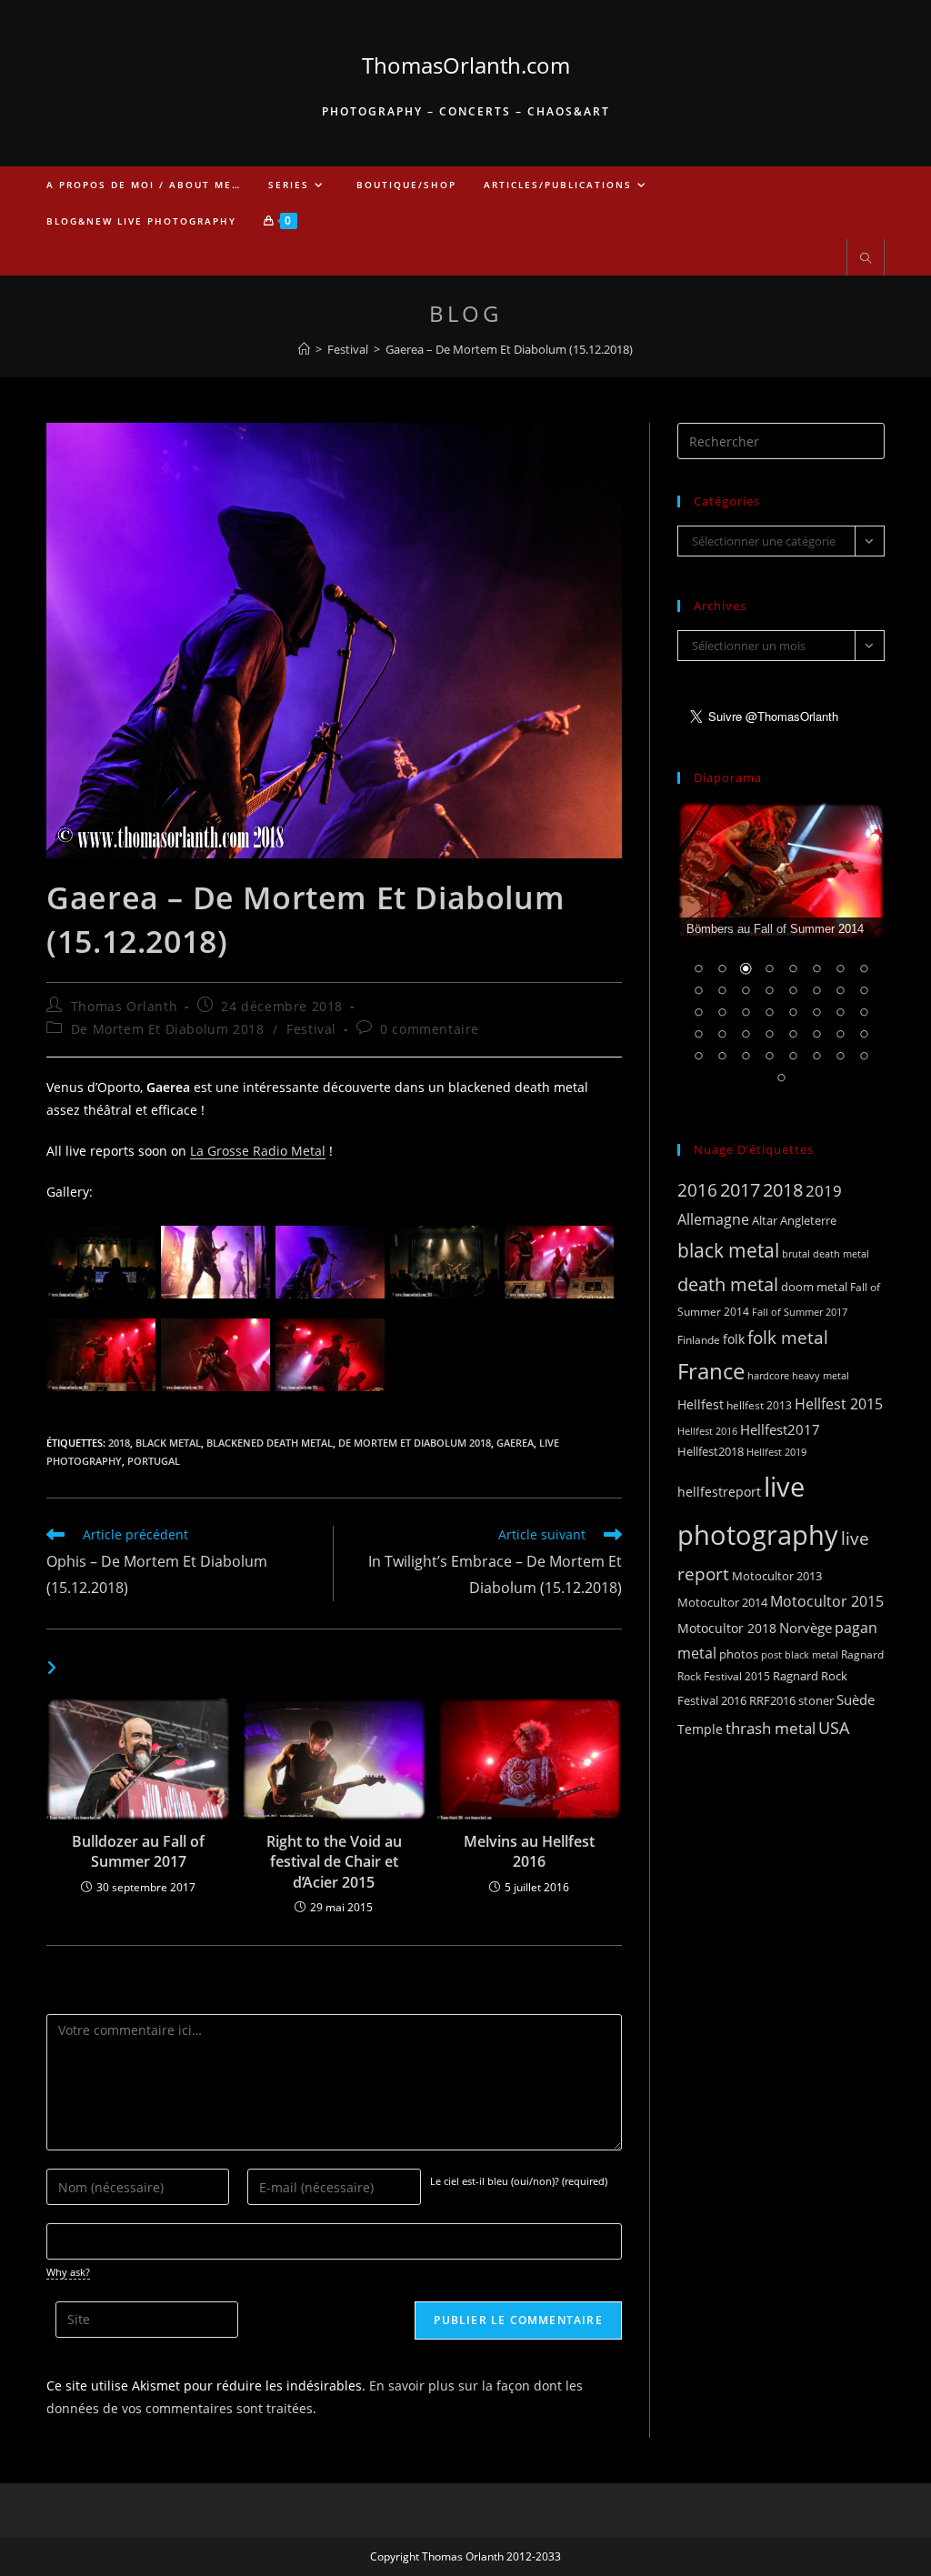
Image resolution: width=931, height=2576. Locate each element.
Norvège (806, 1628)
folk (734, 1339)
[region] (781, 955)
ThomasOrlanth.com (466, 65)
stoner (816, 1700)
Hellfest (701, 1404)
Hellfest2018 (711, 1452)
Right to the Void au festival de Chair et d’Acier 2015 (334, 1862)
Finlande (699, 1339)
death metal (728, 1284)
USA (834, 1727)
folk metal (788, 1337)
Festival (311, 1029)
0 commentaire (430, 1029)
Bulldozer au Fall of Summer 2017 (138, 1851)
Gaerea (515, 1443)
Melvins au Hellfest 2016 (529, 1851)
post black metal (800, 1654)
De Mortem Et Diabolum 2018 (168, 1029)
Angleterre (808, 1220)
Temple (700, 1729)
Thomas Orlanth (124, 1006)
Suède (856, 1699)
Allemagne (713, 1219)
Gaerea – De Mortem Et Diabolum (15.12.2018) (509, 349)
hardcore (768, 1375)
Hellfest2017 (780, 1429)
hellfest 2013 (759, 1405)
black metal (168, 1443)
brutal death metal (826, 1254)
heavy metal (821, 1375)
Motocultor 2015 (827, 1601)
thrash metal (771, 1728)
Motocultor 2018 (727, 1628)
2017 (740, 1190)
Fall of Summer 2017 (800, 1312)
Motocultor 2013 (777, 1576)
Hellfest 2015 (839, 1404)
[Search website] (866, 259)
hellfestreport (719, 1492)
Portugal (154, 1461)
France (711, 1371)
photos (739, 1654)
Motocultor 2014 (722, 1602)
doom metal (814, 1287)
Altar (765, 1220)
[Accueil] (304, 349)
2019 (824, 1191)
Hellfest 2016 (707, 1431)
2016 (697, 1190)
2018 (119, 1443)
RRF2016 (772, 1700)
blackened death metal (270, 1443)
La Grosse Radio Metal (258, 1151)
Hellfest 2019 (776, 1452)
